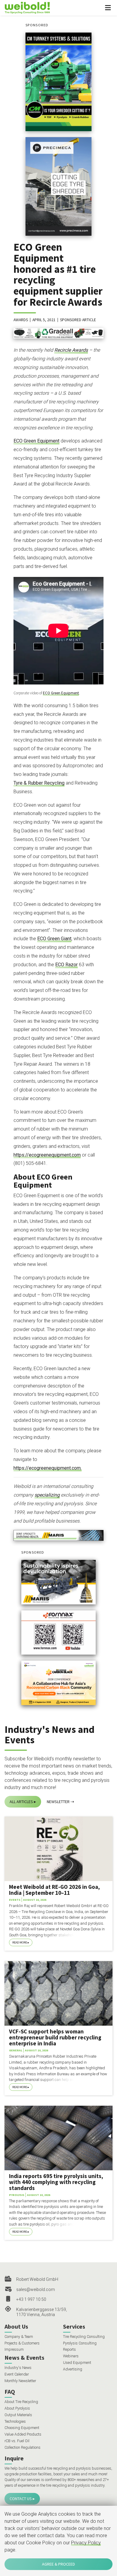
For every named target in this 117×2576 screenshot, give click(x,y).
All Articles (21, 1802)
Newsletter (58, 1802)
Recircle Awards (71, 350)
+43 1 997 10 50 (31, 2299)
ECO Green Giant (54, 939)
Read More (20, 1942)
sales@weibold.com (36, 2289)
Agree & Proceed (58, 2564)
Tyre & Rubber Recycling (39, 783)
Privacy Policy (86, 2543)
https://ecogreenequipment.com (47, 1155)
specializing (47, 1495)
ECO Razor (66, 965)
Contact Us (21, 2499)
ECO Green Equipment (36, 441)
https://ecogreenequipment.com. (48, 1468)
